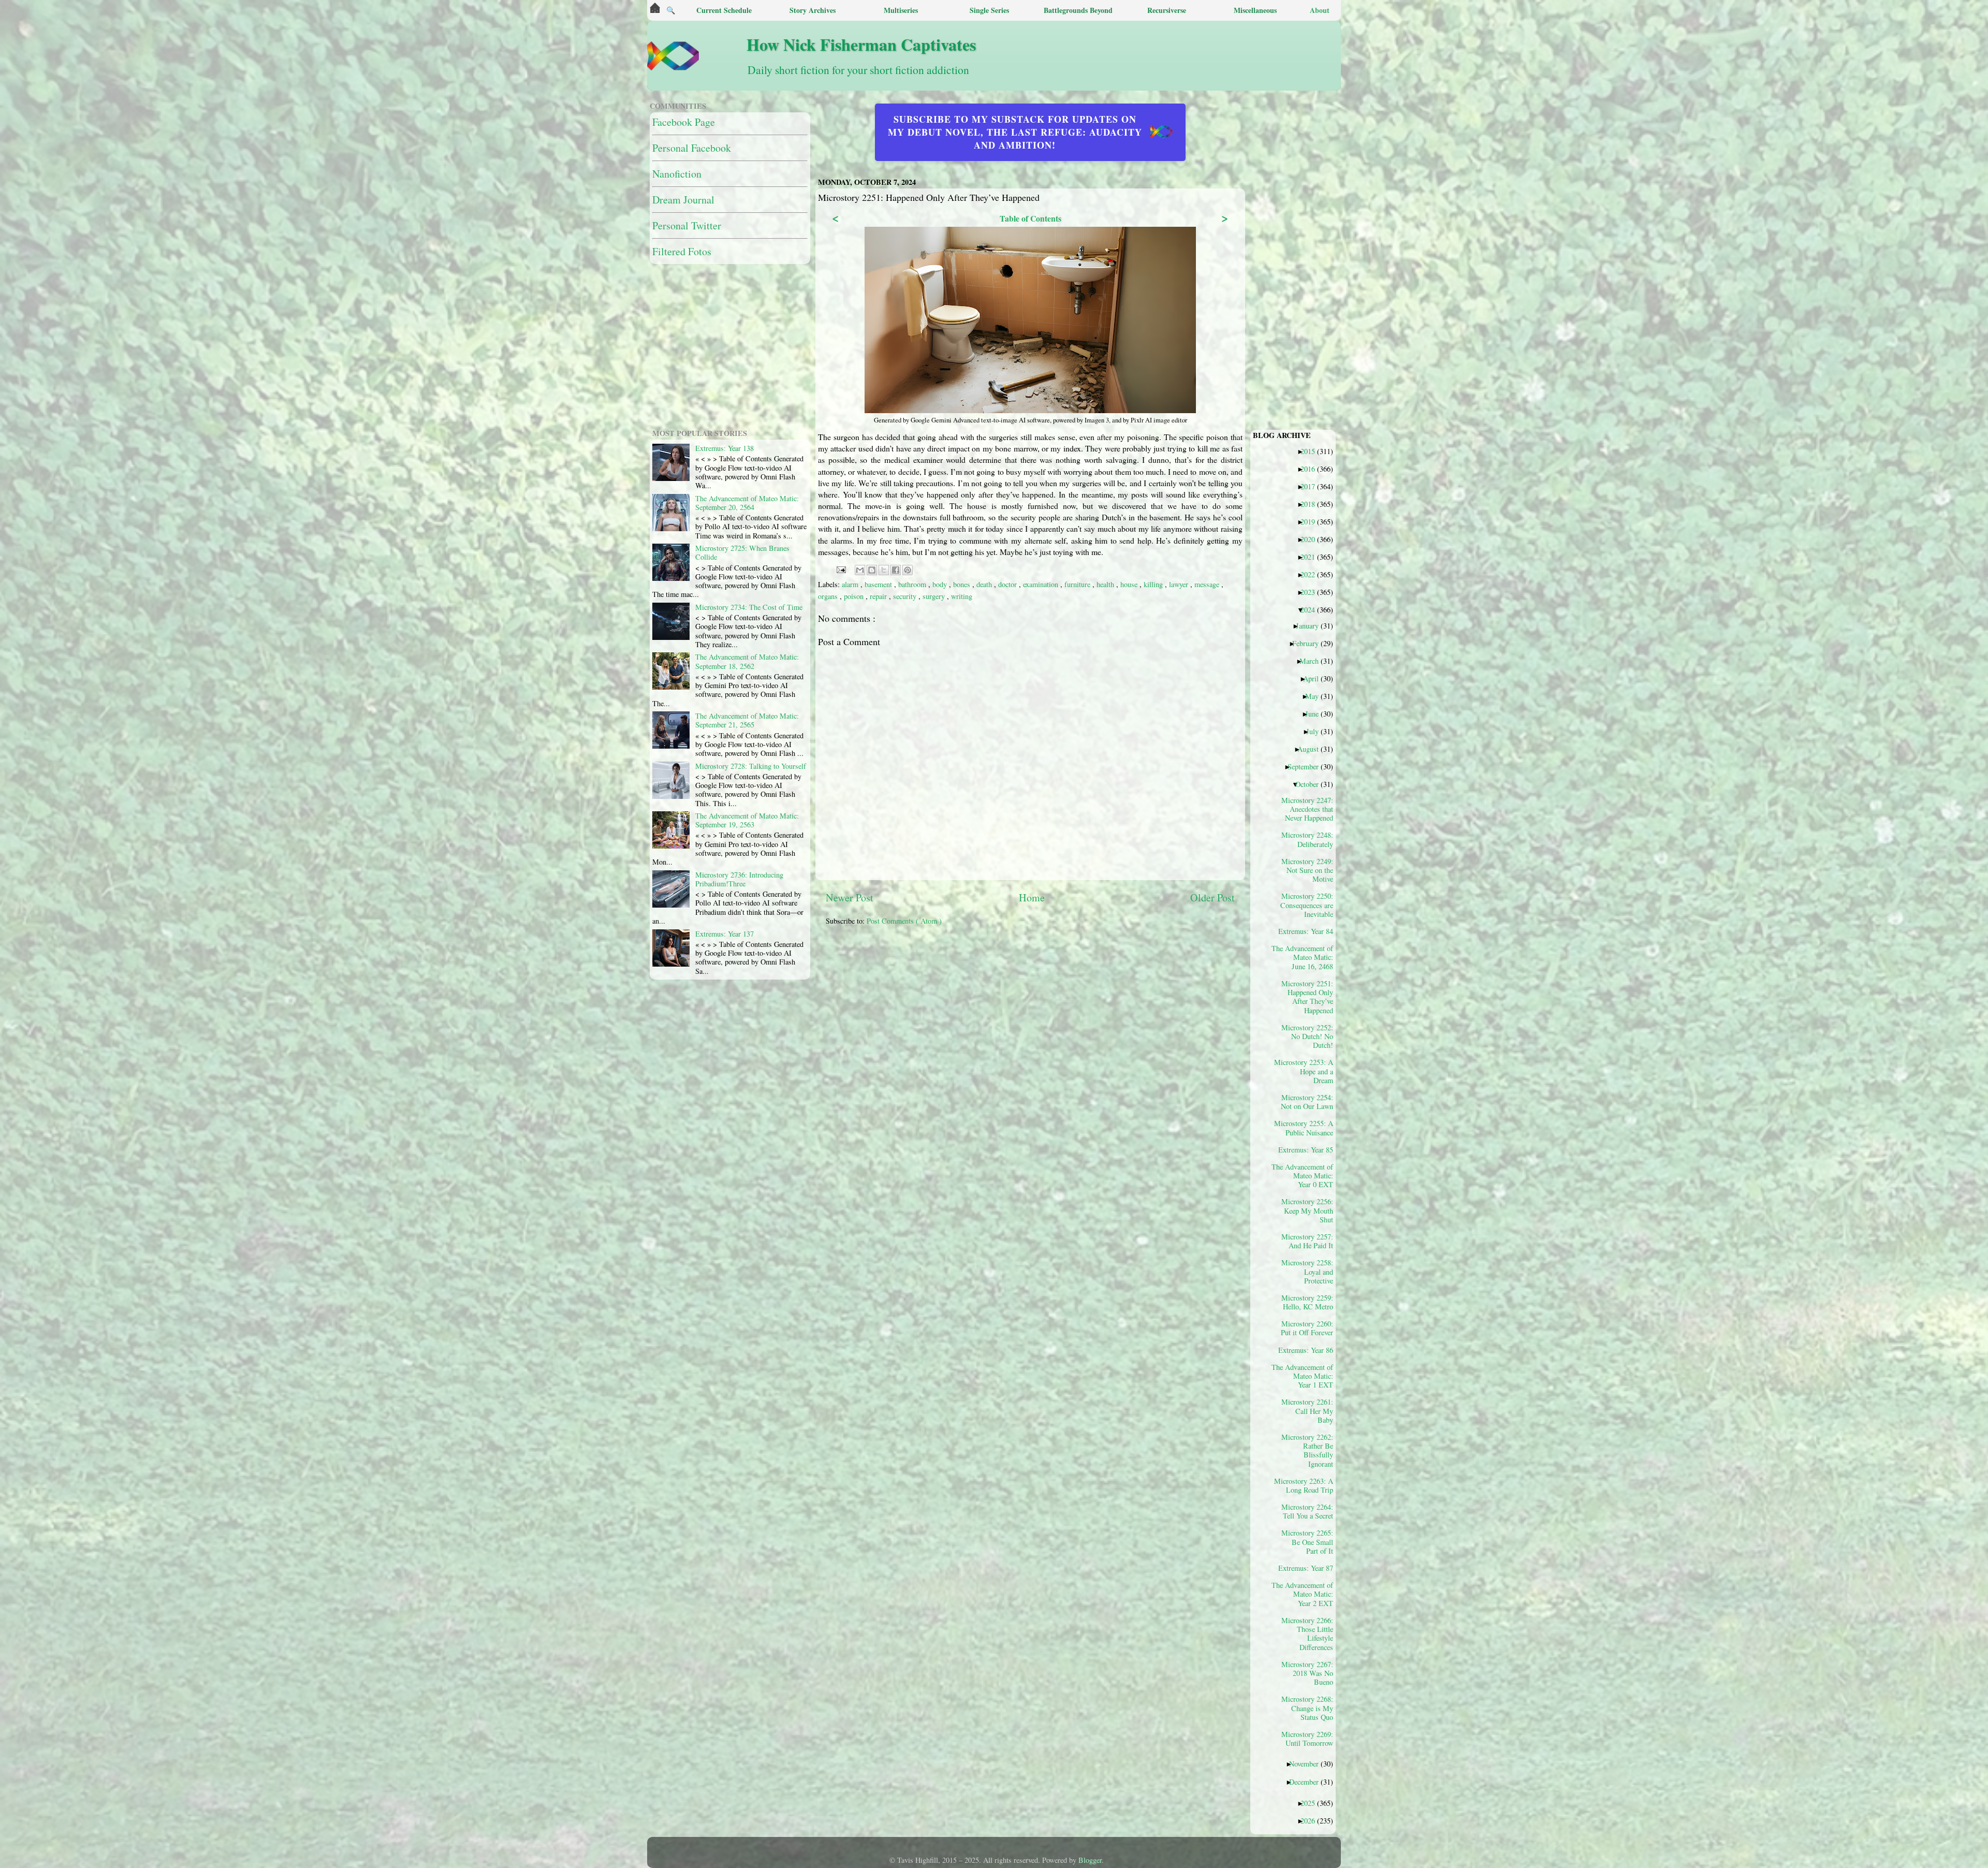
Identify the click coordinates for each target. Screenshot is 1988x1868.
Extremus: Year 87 (1310, 1568)
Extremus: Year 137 (725, 934)
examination (1042, 584)
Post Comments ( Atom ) (904, 921)
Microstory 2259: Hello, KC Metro (1307, 1302)
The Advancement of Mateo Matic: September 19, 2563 (747, 820)
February (1309, 643)
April (1315, 678)
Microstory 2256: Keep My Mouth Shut (1307, 1210)
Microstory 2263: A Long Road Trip (1306, 1485)
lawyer (1180, 584)
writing (962, 596)
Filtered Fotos (682, 251)
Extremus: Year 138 (725, 448)
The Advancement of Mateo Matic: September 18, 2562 (747, 661)
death (985, 584)
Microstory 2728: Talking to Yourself (751, 766)
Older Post (1212, 897)
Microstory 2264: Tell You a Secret (1307, 1511)
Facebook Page (684, 122)
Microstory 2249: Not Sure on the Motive (1307, 870)
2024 (1312, 609)
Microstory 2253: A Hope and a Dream (1306, 1071)
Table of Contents (1030, 218)
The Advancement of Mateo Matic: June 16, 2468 (1306, 957)
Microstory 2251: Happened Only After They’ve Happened (1307, 997)
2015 (1312, 451)
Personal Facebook (692, 148)
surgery (935, 596)
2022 (1312, 574)
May (1316, 696)
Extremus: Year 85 (1310, 1149)
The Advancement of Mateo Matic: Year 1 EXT (1306, 1376)
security (906, 596)
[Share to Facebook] (896, 570)
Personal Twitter (687, 225)
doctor (1008, 584)
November (1308, 1763)
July (1316, 731)
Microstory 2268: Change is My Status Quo (1307, 1708)
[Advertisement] (1077, 1006)
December (1308, 1782)
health (1106, 584)
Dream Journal (683, 200)
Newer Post (850, 897)
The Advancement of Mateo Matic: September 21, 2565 (747, 720)
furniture (1078, 584)
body (941, 584)
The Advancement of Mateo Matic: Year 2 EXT (1306, 1594)
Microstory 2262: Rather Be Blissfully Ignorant (1307, 1450)
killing (1154, 584)
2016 (1312, 469)
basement (879, 584)
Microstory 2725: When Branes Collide (742, 552)
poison (855, 596)
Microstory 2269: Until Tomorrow (1307, 1739)
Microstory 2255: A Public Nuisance (1306, 1128)
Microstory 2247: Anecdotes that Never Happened (1307, 809)
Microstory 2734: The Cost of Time (749, 607)
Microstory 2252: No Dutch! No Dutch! (1307, 1036)
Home (1032, 897)
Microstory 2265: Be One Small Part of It (1307, 1542)
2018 (1312, 504)
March (1313, 661)
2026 (1312, 1820)
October (1311, 784)
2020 (1312, 539)
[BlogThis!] (872, 570)
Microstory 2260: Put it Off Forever (1307, 1328)
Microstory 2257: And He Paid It (1307, 1241)
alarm (851, 584)
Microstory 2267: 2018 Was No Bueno (1307, 1673)
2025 (1312, 1803)
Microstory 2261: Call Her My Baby (1307, 1411)
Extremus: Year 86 (1310, 1350)
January (1311, 625)
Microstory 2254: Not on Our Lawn (1307, 1102)
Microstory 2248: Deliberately (1307, 839)
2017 (1312, 486)
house (1130, 584)
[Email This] (860, 570)
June (1316, 713)
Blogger (1090, 1860)
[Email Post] (840, 569)
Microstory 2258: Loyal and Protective (1307, 1271)
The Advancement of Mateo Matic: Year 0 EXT (1306, 1176)
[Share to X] (884, 570)
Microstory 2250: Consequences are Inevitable (1307, 905)
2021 (1312, 557)
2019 (1312, 521)
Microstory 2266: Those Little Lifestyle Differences (1307, 1633)
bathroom (913, 584)
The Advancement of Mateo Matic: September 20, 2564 (747, 503)
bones (963, 584)
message (1208, 584)
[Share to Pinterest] (908, 570)
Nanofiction (677, 174)
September (1307, 766)
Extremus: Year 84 (1310, 931)
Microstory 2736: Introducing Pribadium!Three (739, 879)
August (1312, 749)
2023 (1312, 592)
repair (879, 596)
